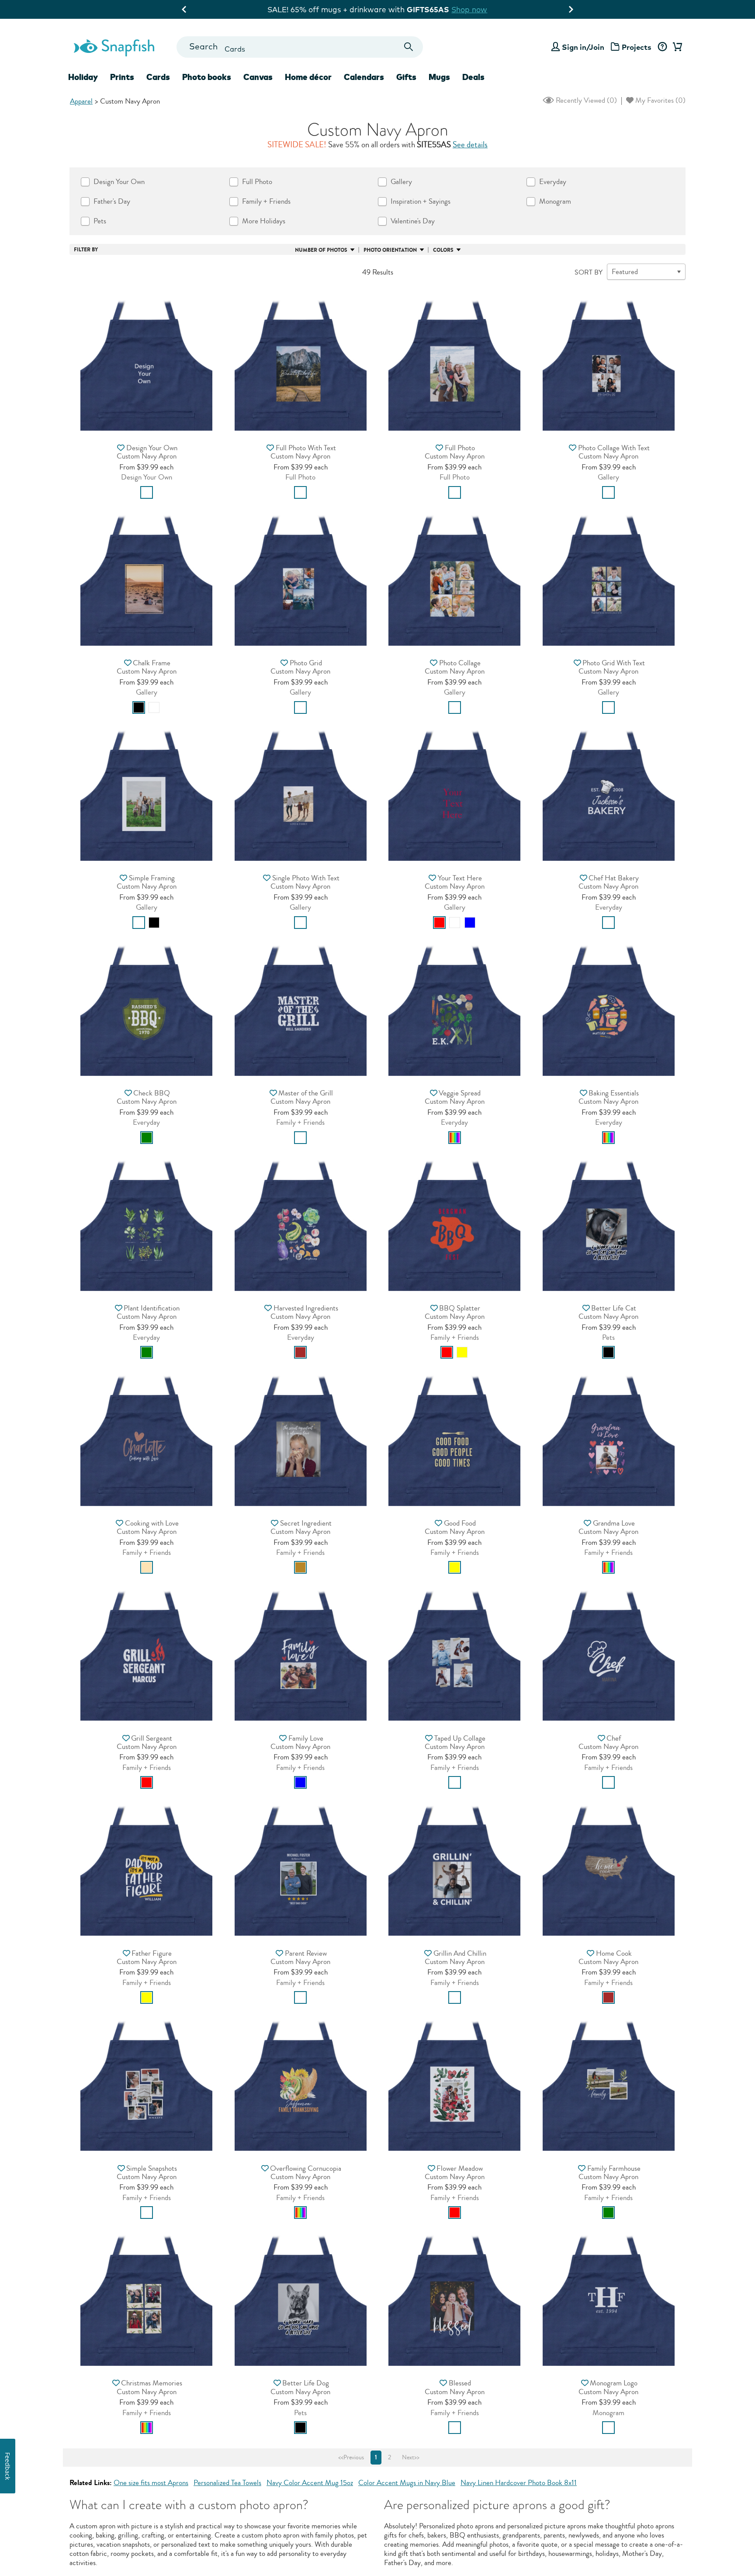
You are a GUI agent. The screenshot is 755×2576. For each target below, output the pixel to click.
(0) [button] (585, 100)
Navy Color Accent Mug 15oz (310, 2483)
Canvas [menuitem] (258, 77)
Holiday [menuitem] (83, 77)
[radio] (147, 492)
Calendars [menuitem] (364, 77)
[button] (146, 362)
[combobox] (300, 47)
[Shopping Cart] (676, 47)
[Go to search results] (409, 47)
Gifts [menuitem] (406, 77)
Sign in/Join (583, 47)
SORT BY (589, 272)
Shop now (449, 9)
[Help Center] (662, 47)
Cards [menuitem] (158, 77)
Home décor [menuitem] (308, 77)
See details (470, 145)
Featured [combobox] (625, 272)
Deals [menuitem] (473, 77)
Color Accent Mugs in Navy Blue (407, 2483)
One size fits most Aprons (151, 2483)
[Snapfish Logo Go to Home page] (114, 47)
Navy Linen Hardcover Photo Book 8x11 (519, 2483)
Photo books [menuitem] (207, 77)
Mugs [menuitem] (439, 77)
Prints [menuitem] (122, 77)
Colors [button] (443, 250)
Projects (637, 47)
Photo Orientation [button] (390, 250)
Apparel (81, 101)
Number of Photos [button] (321, 250)
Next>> (411, 2458)
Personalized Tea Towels (227, 2483)
